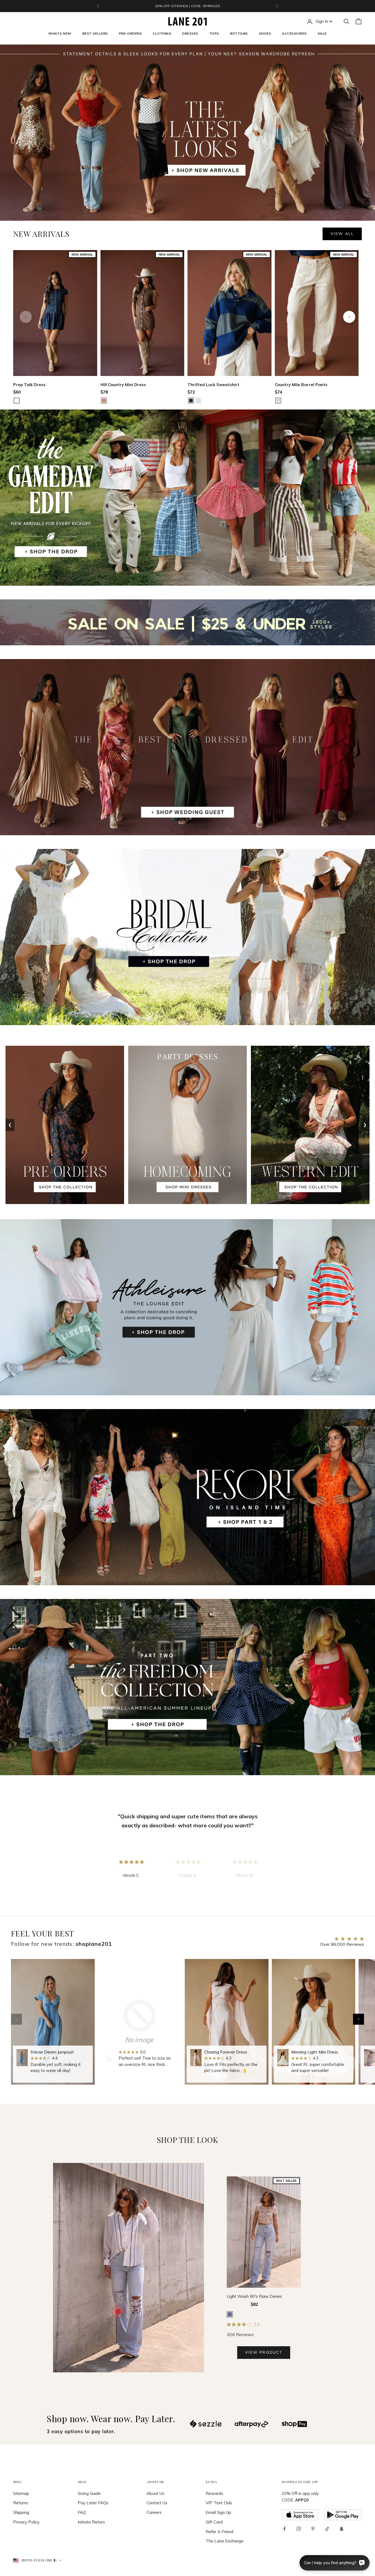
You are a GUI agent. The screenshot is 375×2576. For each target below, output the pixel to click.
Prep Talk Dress (29, 385)
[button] (359, 2019)
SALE (322, 33)
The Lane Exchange (225, 2541)
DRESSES (190, 33)
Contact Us (157, 2503)
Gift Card (214, 2522)
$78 (104, 392)
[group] (53, 2022)
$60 (17, 392)
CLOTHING (162, 33)
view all (342, 234)
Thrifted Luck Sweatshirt (213, 385)
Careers (154, 2512)
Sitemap (21, 2493)
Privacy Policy (26, 2522)
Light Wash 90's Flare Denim (254, 2296)
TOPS (214, 33)
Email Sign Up (218, 2512)
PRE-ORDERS (130, 33)
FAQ (82, 2512)
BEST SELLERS (95, 33)
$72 (191, 392)
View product (264, 2352)
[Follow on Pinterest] (313, 2529)
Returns (21, 2503)
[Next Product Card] (349, 317)
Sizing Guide (89, 2493)
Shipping (21, 2512)
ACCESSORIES (294, 33)
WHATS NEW (60, 33)
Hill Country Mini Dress (123, 385)
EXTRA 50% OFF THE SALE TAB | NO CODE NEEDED (187, 6)
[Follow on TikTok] (327, 2529)
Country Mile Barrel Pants (301, 385)
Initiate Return (91, 2522)
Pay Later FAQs (93, 2503)
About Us (156, 2493)
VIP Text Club (219, 2503)
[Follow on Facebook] (284, 2529)
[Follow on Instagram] (299, 2529)
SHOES (265, 33)
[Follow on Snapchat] (342, 2529)
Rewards (214, 2493)
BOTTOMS (239, 33)
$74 (279, 392)
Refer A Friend (219, 2532)
